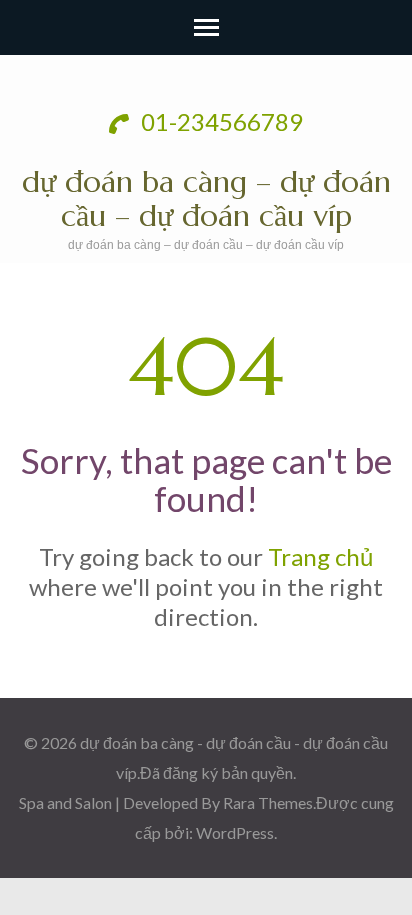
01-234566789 (219, 121)
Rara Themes (268, 802)
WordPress (235, 832)
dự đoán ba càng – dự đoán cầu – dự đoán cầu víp (206, 198)
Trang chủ (320, 556)
